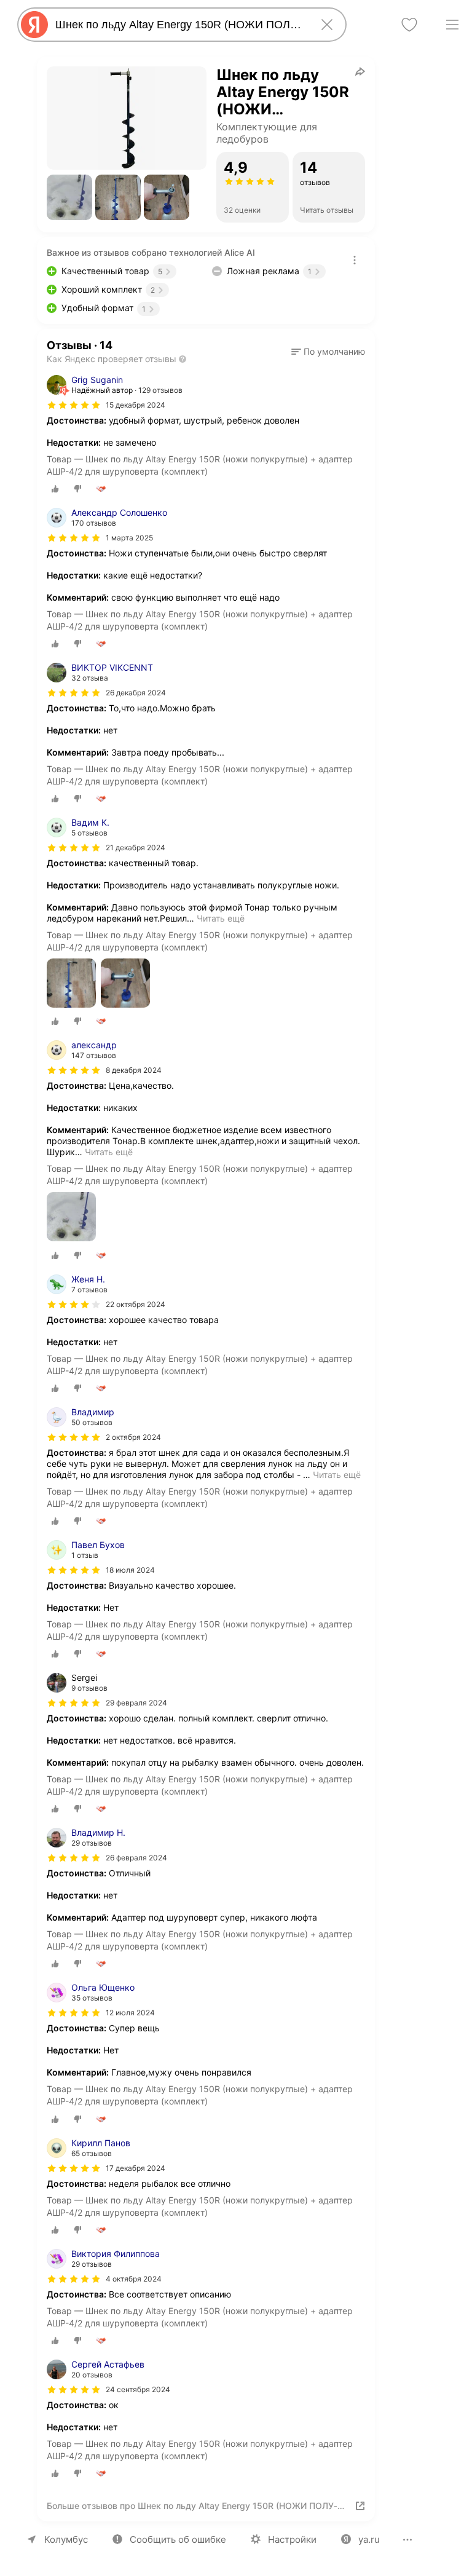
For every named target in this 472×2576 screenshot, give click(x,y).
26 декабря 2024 (136, 693)
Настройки (292, 2539)
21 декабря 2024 (136, 847)
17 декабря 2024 (136, 2168)
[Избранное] (409, 25)
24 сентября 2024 (138, 2389)
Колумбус (66, 2539)
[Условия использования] (355, 260)
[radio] (55, 489)
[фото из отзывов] (71, 984)
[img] (74, 405)
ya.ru (369, 2539)
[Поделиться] (360, 71)
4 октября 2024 (134, 2279)
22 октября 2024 (136, 1304)
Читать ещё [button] (221, 918)
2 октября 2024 (133, 1437)
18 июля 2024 (130, 1570)
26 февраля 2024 (136, 1858)
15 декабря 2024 (136, 405)
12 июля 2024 (130, 2013)
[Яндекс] (34, 25)
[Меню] (452, 25)
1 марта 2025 (129, 538)
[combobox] (179, 25)
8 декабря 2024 (134, 1070)
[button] (69, 197)
